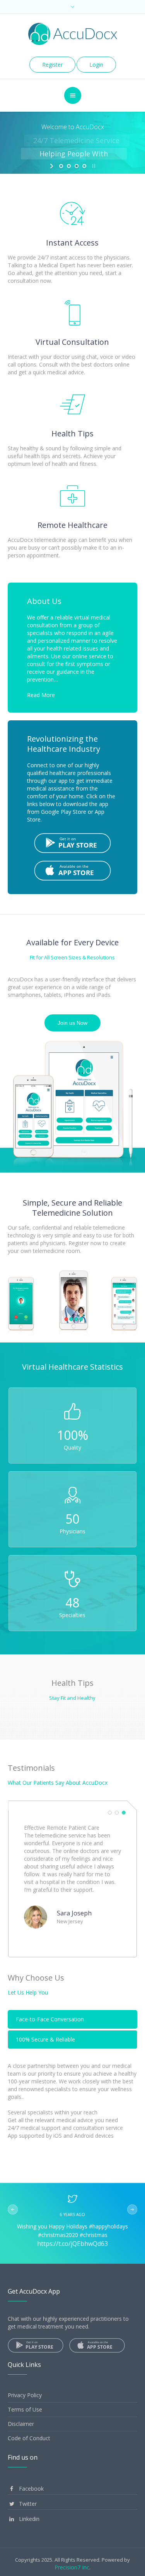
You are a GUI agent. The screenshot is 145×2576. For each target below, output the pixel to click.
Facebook (31, 2489)
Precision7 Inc (72, 2567)
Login (96, 65)
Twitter (27, 2504)
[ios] (73, 870)
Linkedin (28, 2519)
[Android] (73, 842)
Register (52, 65)
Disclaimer (21, 2424)
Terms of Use (25, 2409)
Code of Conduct (29, 2438)
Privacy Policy (25, 2395)
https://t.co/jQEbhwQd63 (72, 2244)
